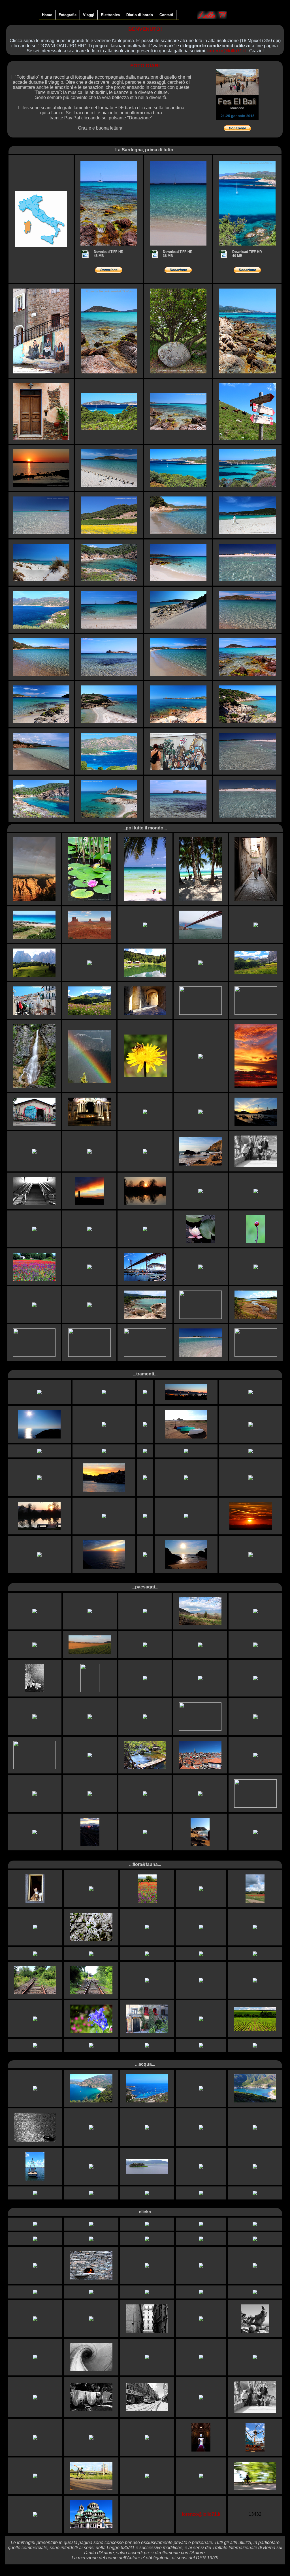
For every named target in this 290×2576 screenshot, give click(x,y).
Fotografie (68, 15)
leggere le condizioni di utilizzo (218, 46)
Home (47, 15)
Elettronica (110, 15)
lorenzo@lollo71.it (227, 51)
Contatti (166, 15)
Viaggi (89, 15)
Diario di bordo (140, 15)
